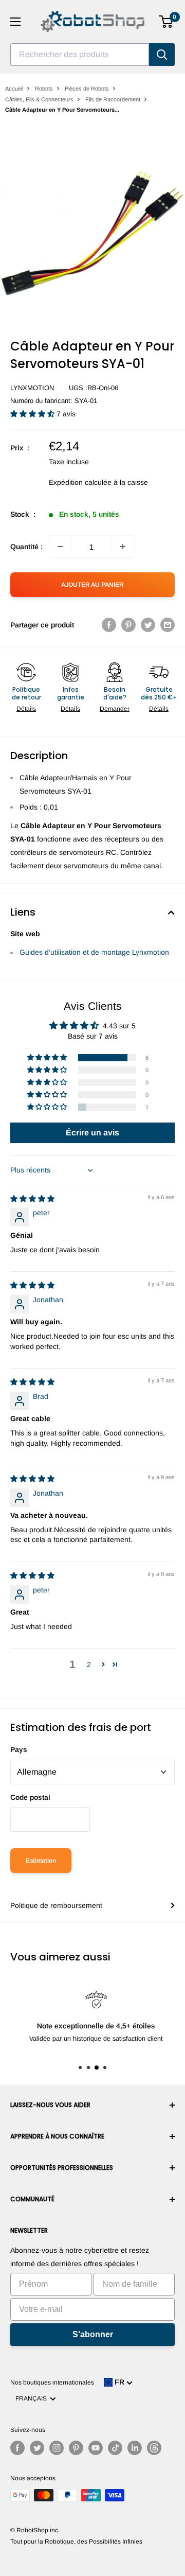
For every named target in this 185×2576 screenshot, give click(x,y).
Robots (44, 89)
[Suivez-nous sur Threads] (154, 2448)
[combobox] (80, 55)
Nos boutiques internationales (52, 2382)
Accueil (14, 89)
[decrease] (60, 547)
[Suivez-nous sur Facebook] (17, 2448)
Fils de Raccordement (113, 99)
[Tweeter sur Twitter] (148, 625)
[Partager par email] (168, 625)
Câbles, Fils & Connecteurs (39, 99)
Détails (26, 709)
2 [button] (89, 1664)
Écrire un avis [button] (92, 1133)
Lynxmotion (32, 388)
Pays (19, 1749)
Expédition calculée (80, 482)
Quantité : (26, 547)
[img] (32, 1199)
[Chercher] (162, 55)
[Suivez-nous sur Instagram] (57, 2448)
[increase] (123, 547)
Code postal (30, 1797)
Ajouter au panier (92, 585)
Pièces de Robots (87, 89)
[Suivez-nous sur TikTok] (115, 2448)
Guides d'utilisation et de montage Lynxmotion (94, 952)
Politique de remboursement (56, 1905)
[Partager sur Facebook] (109, 625)
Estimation (41, 1861)
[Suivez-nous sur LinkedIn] (135, 2448)
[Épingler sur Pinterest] (128, 625)
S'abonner (93, 2334)
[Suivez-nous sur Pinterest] (76, 2448)
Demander (115, 709)
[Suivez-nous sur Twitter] (37, 2448)
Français (33, 2398)
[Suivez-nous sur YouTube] (96, 2448)
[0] (166, 22)
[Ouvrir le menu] (15, 22)
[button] (33, 414)
